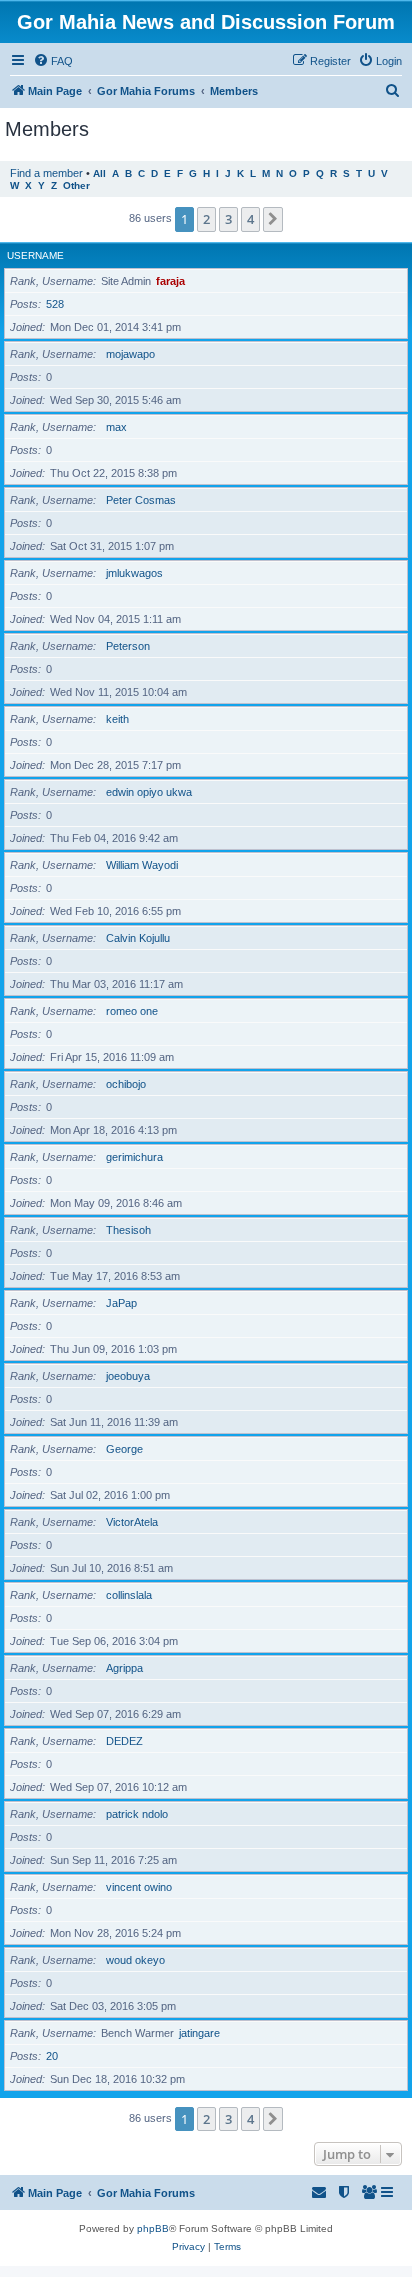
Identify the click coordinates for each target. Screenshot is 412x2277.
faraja (170, 281)
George (124, 1449)
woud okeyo (135, 1960)
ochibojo (126, 1084)
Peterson (128, 646)
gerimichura (134, 1157)
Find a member (46, 173)
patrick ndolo (137, 1814)
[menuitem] (53, 61)
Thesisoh (128, 1230)
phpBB (153, 2228)
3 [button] (228, 219)
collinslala (129, 1595)
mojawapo (130, 354)
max (116, 427)
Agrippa (124, 1668)
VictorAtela (132, 1522)
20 (52, 2056)
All (99, 173)
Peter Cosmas (141, 500)
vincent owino (139, 1887)
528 (55, 304)
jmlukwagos (134, 573)
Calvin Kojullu (138, 938)
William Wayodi (142, 865)
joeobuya (128, 1376)
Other (76, 185)
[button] (273, 219)
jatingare (199, 2033)
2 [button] (206, 219)
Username (35, 255)
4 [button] (250, 219)
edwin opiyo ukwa (149, 792)
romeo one (132, 1011)
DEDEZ (124, 1741)
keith (117, 719)
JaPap (121, 1303)
